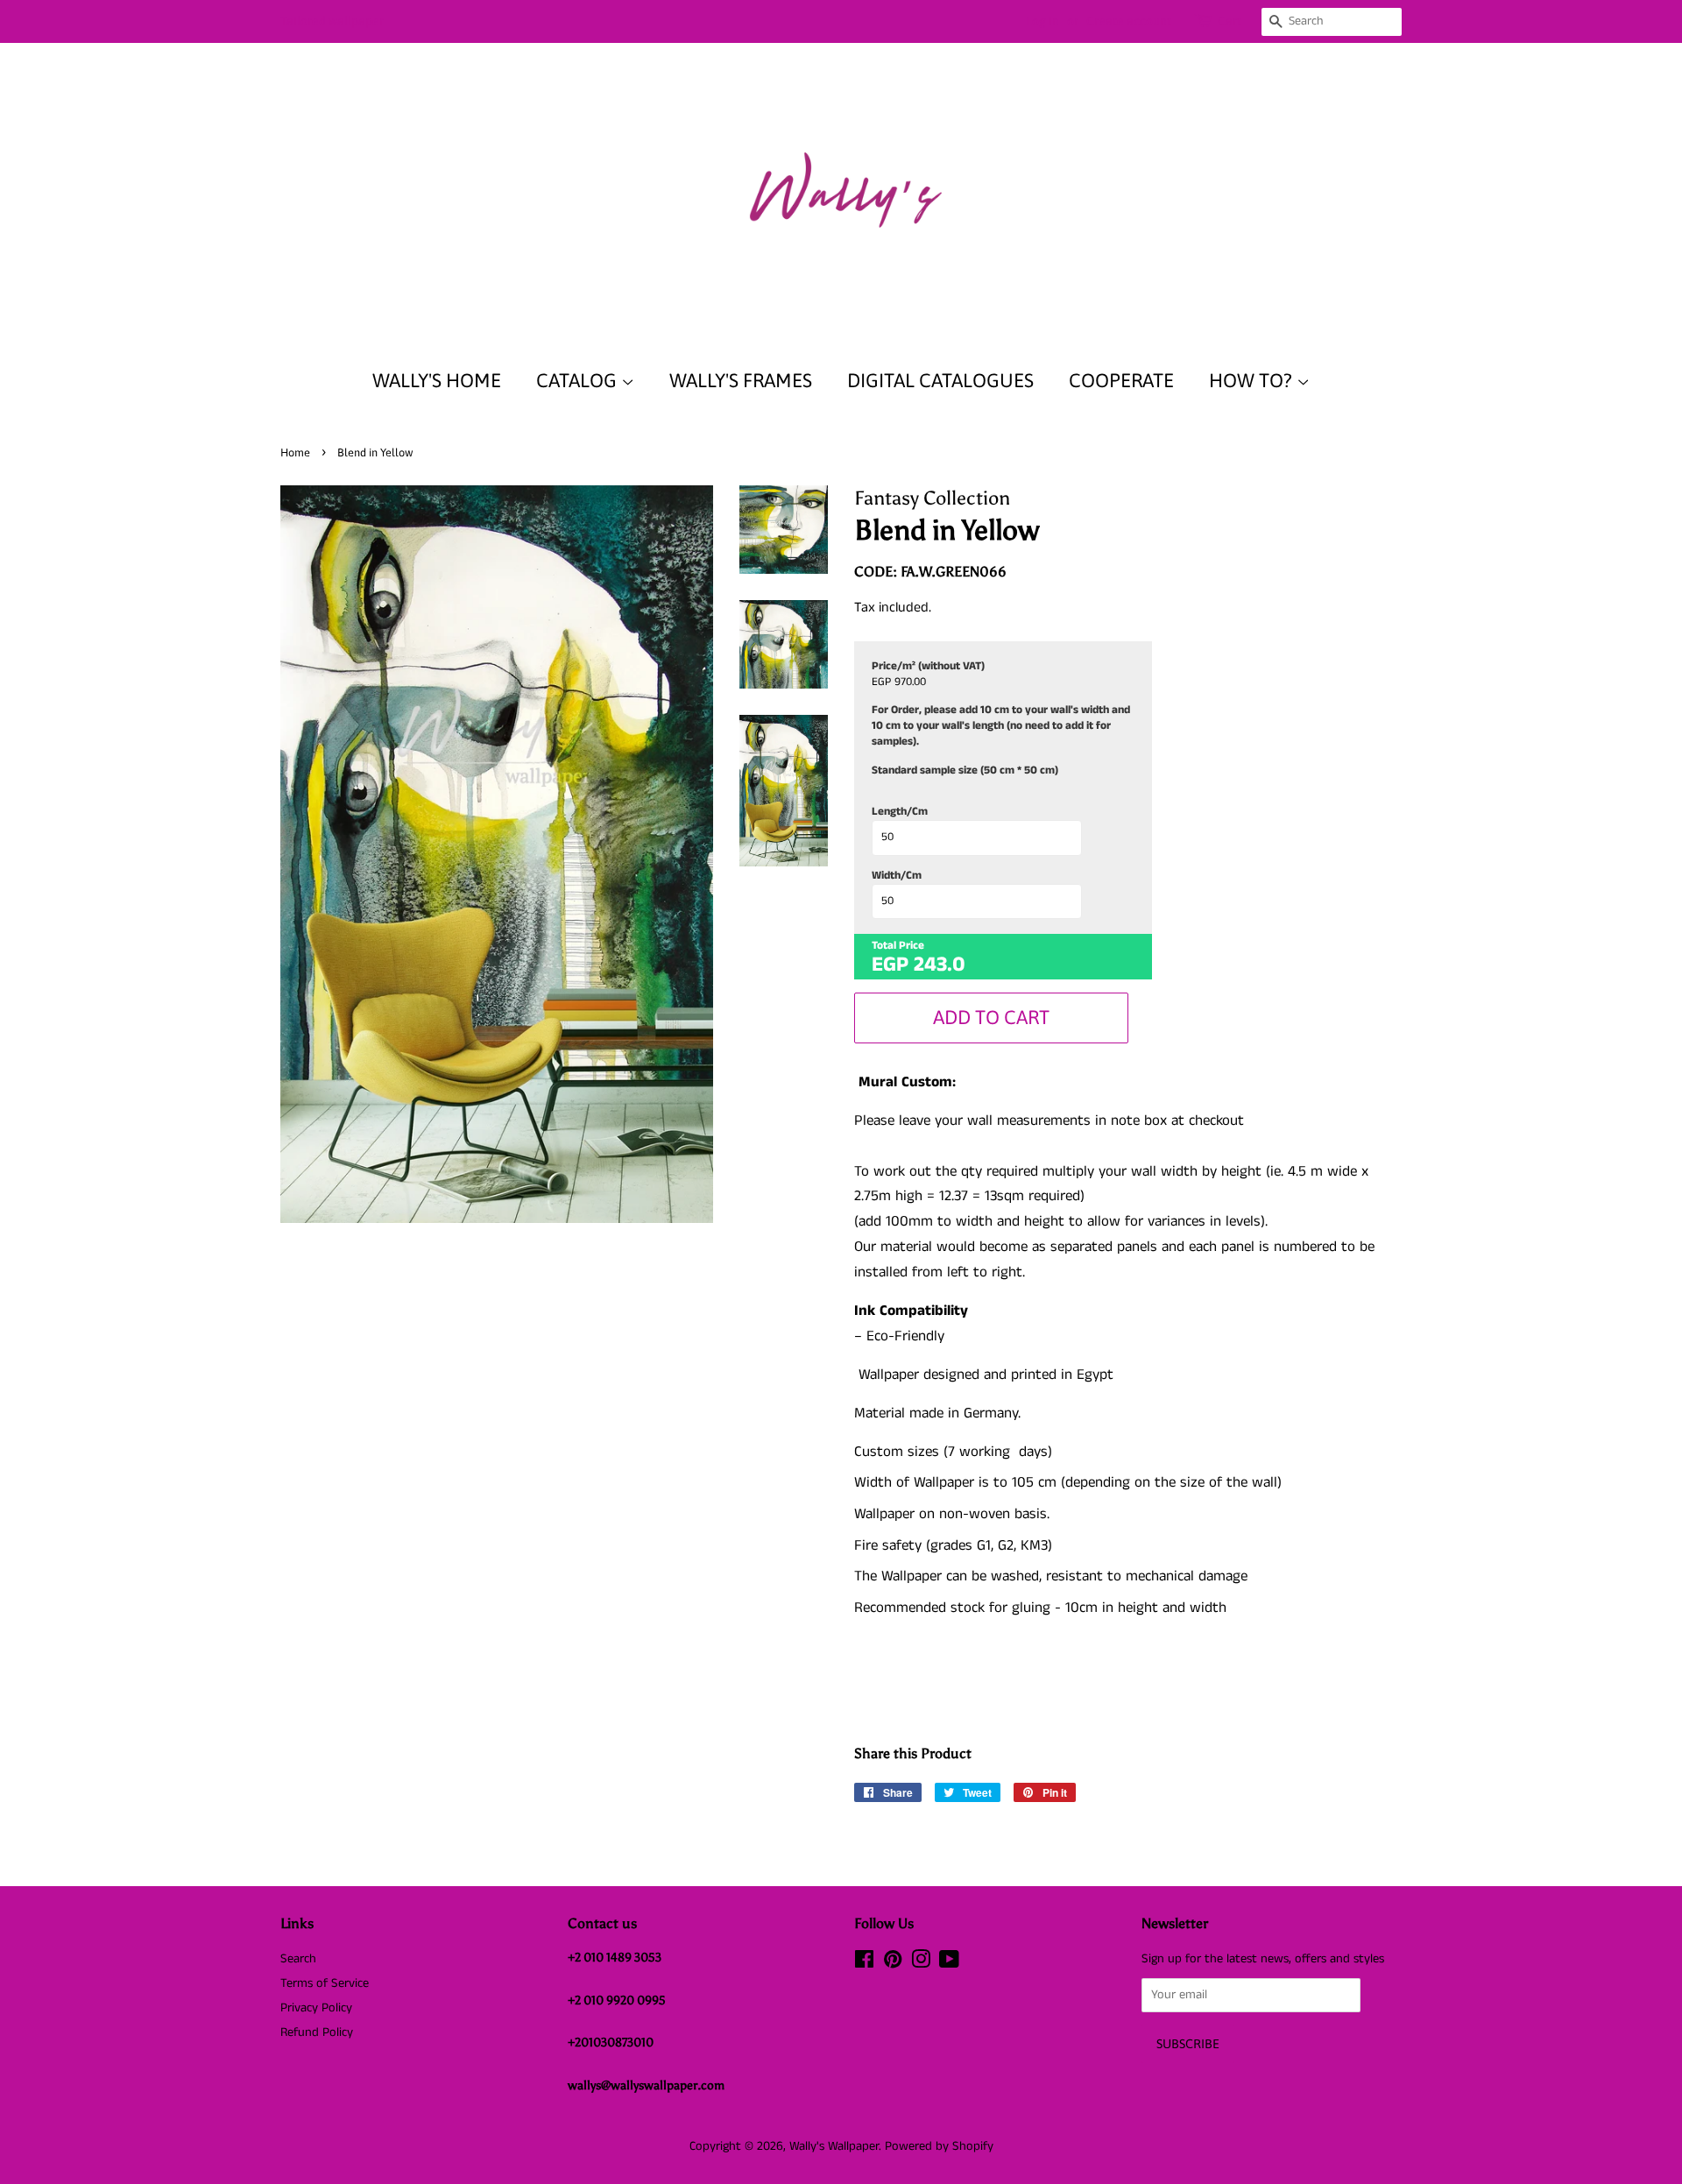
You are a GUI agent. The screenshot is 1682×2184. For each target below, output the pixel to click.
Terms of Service (325, 1983)
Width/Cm (897, 876)
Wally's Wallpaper (834, 2146)
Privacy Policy (316, 2008)
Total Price (898, 946)
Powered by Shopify (939, 2146)
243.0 (940, 965)
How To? (1253, 380)
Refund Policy (317, 2032)
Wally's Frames (741, 380)
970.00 (910, 682)
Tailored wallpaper (332, 21)
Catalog (579, 380)
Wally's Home (437, 380)
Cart (1230, 21)
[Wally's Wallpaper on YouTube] (949, 1963)
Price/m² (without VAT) (928, 667)
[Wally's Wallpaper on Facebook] (864, 1963)
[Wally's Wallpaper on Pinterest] (893, 1963)
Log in (1042, 21)
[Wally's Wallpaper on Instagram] (921, 1963)
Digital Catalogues (940, 380)
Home (295, 452)
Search (298, 1959)
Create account (1129, 21)
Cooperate (1121, 380)
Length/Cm (900, 812)
